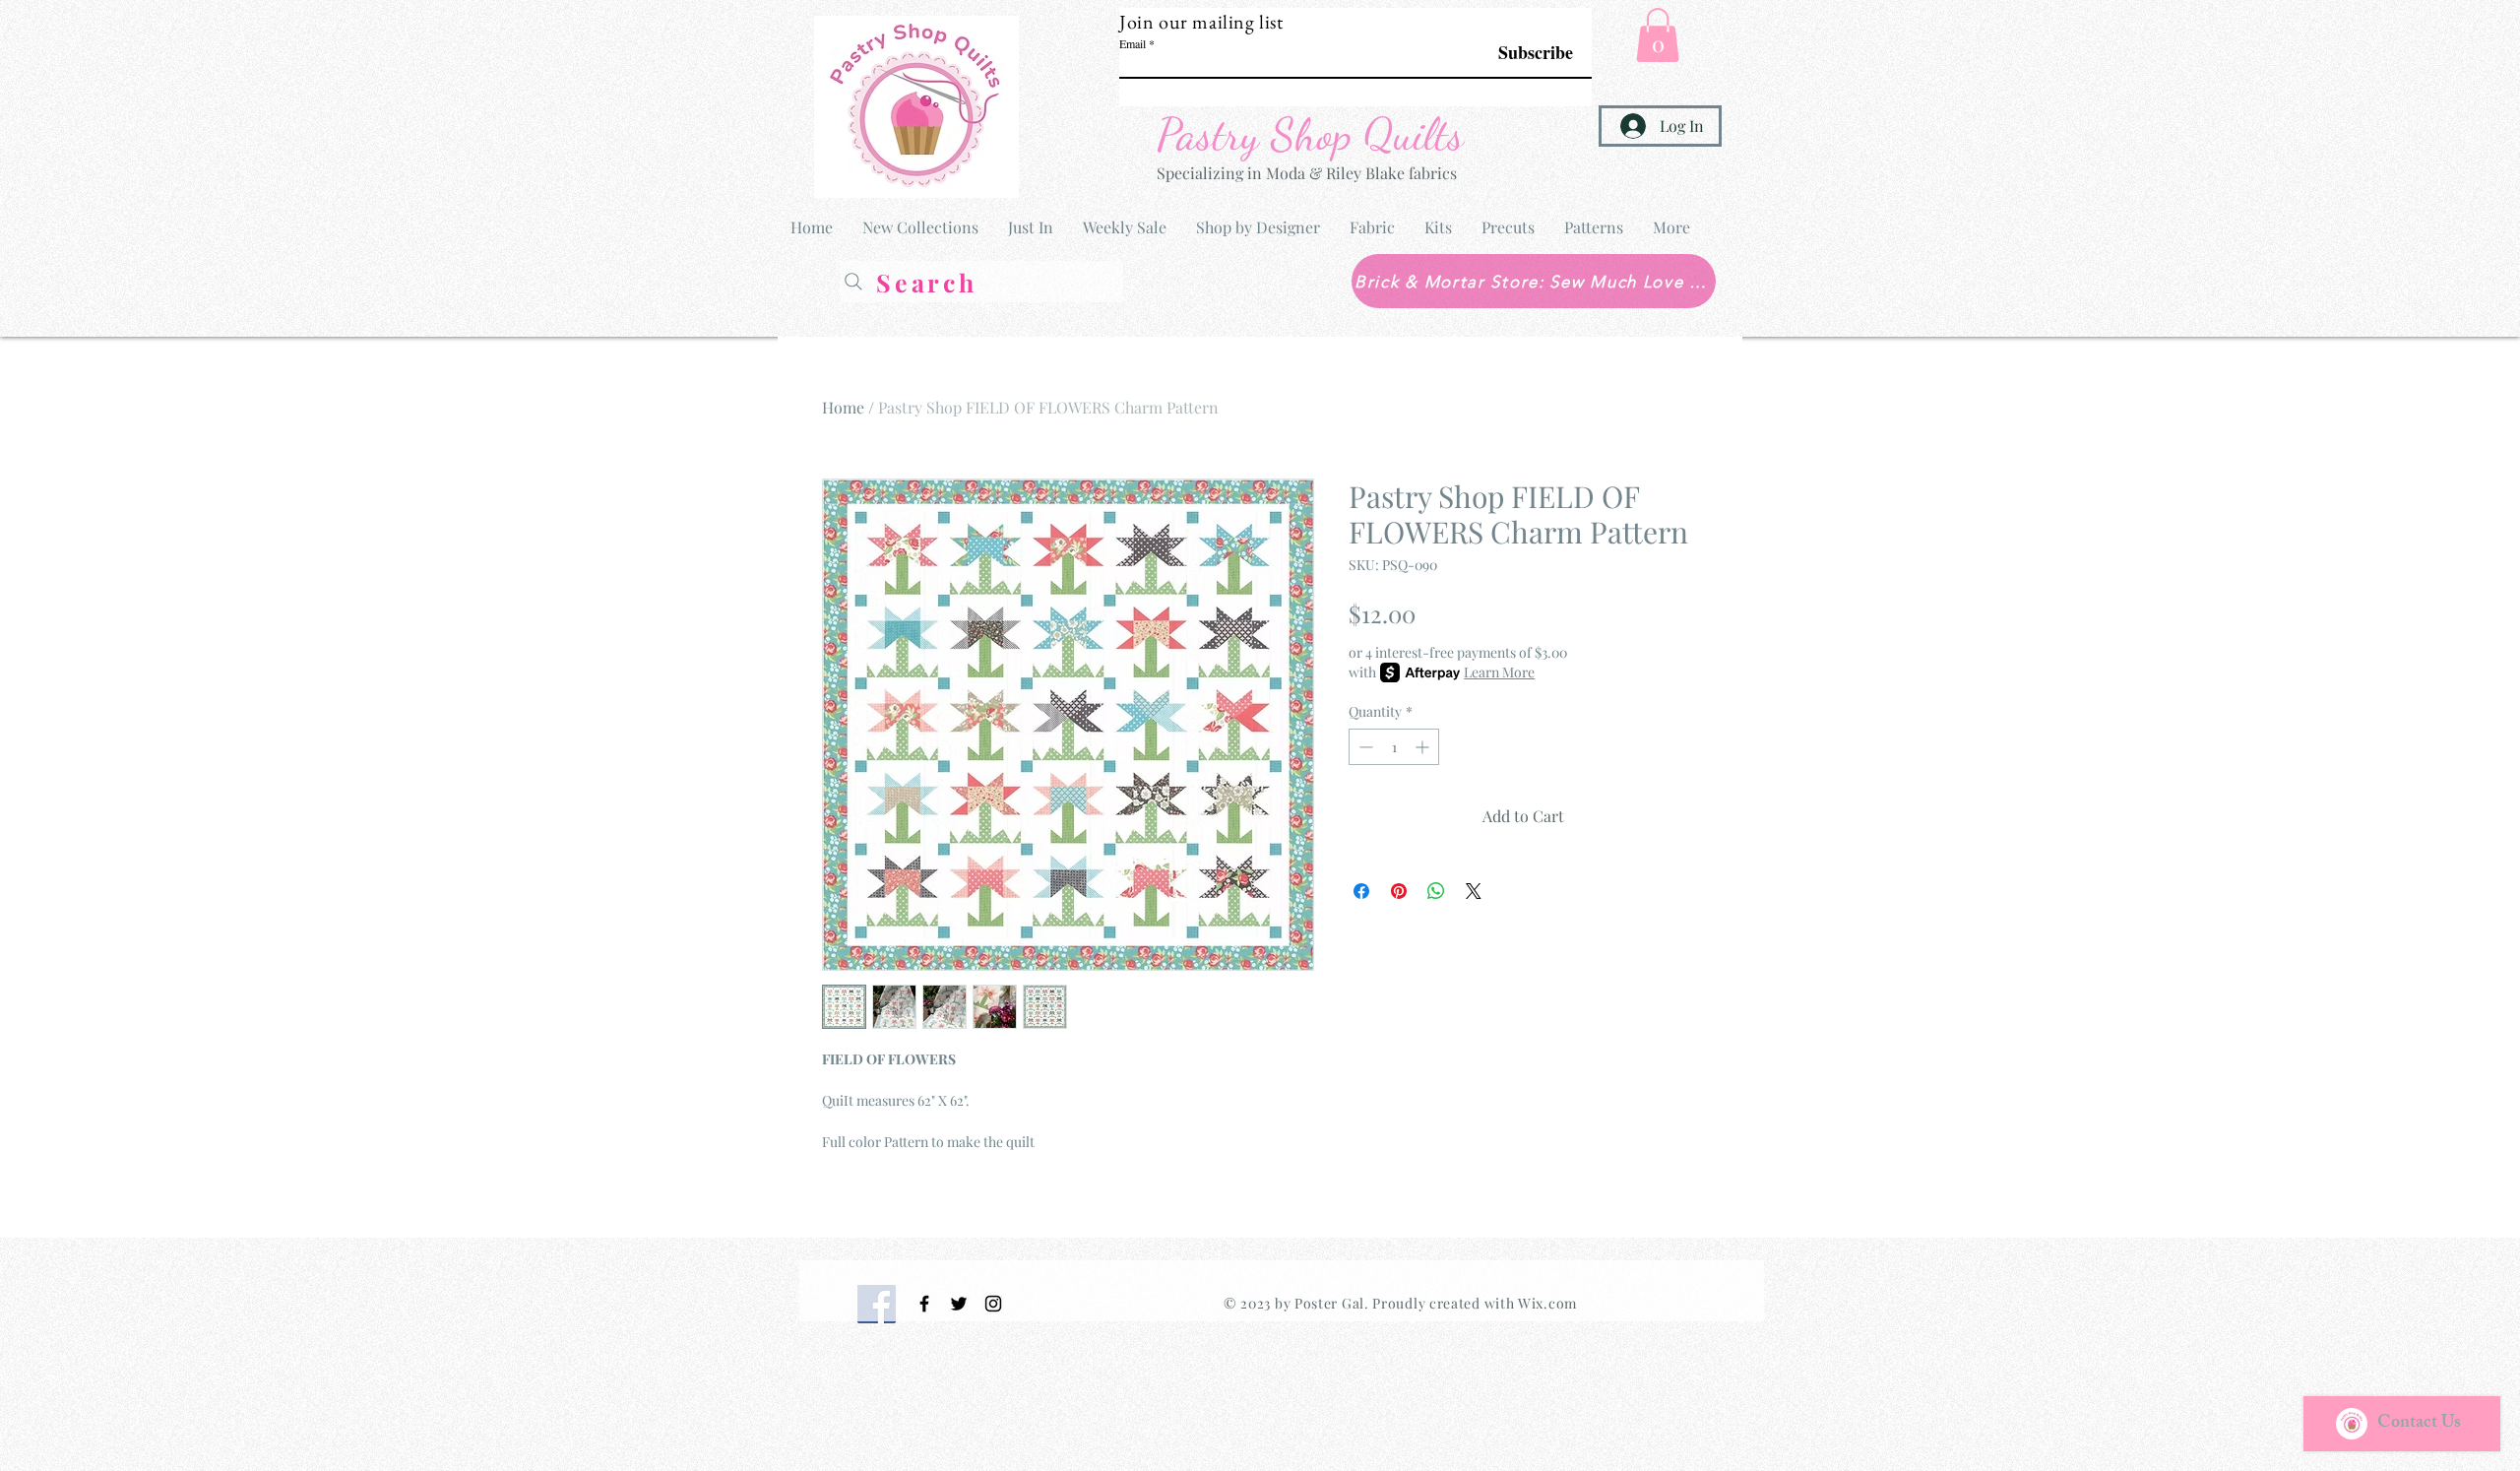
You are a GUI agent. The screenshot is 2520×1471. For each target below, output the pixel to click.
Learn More (1499, 672)
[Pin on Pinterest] (1399, 891)
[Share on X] (1474, 891)
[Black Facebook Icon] (924, 1304)
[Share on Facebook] (1361, 891)
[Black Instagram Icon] (993, 1304)
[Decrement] (1364, 747)
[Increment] (1424, 747)
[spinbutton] (1394, 747)
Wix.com (1547, 1303)
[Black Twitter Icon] (959, 1304)
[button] (1658, 35)
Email (1133, 43)
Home (843, 407)
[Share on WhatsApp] (1436, 891)
